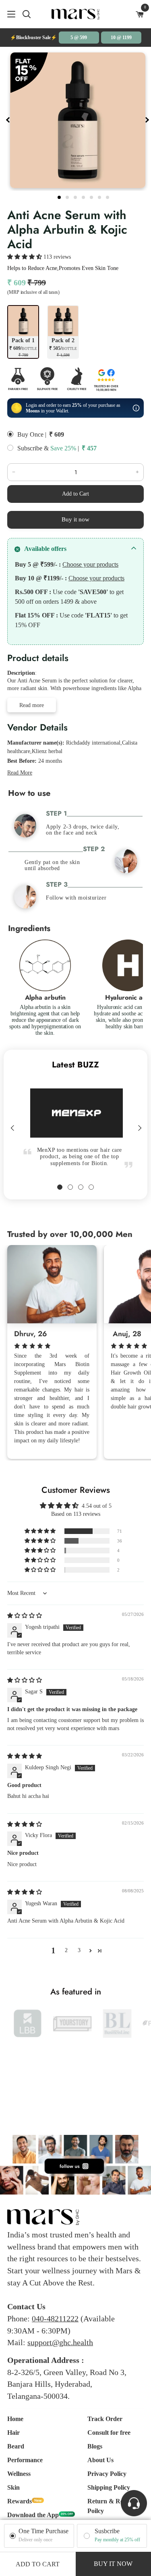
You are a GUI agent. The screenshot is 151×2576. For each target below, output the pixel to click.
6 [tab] (100, 196)
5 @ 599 (79, 38)
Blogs (95, 2446)
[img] (25, 1616)
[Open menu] (8, 14)
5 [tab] (92, 196)
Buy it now (75, 519)
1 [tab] (60, 196)
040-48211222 (55, 2319)
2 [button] (66, 1950)
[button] (25, 257)
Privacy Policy (107, 2474)
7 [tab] (108, 196)
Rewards (20, 2501)
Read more (32, 705)
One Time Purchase (43, 2531)
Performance (25, 2460)
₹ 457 (89, 448)
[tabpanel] (78, 120)
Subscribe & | (48, 448)
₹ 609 (57, 434)
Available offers (45, 549)
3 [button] (79, 1950)
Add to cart (38, 2564)
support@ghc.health (60, 2342)
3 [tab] (76, 196)
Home (15, 2419)
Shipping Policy (109, 2487)
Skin (13, 2487)
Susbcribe (107, 2531)
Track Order (105, 2419)
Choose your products (90, 564)
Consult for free (109, 2433)
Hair (13, 2433)
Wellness (19, 2474)
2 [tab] (68, 196)
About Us (100, 2460)
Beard (16, 2446)
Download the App (33, 2515)
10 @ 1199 (121, 38)
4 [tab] (84, 196)
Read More (20, 773)
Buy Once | (32, 434)
